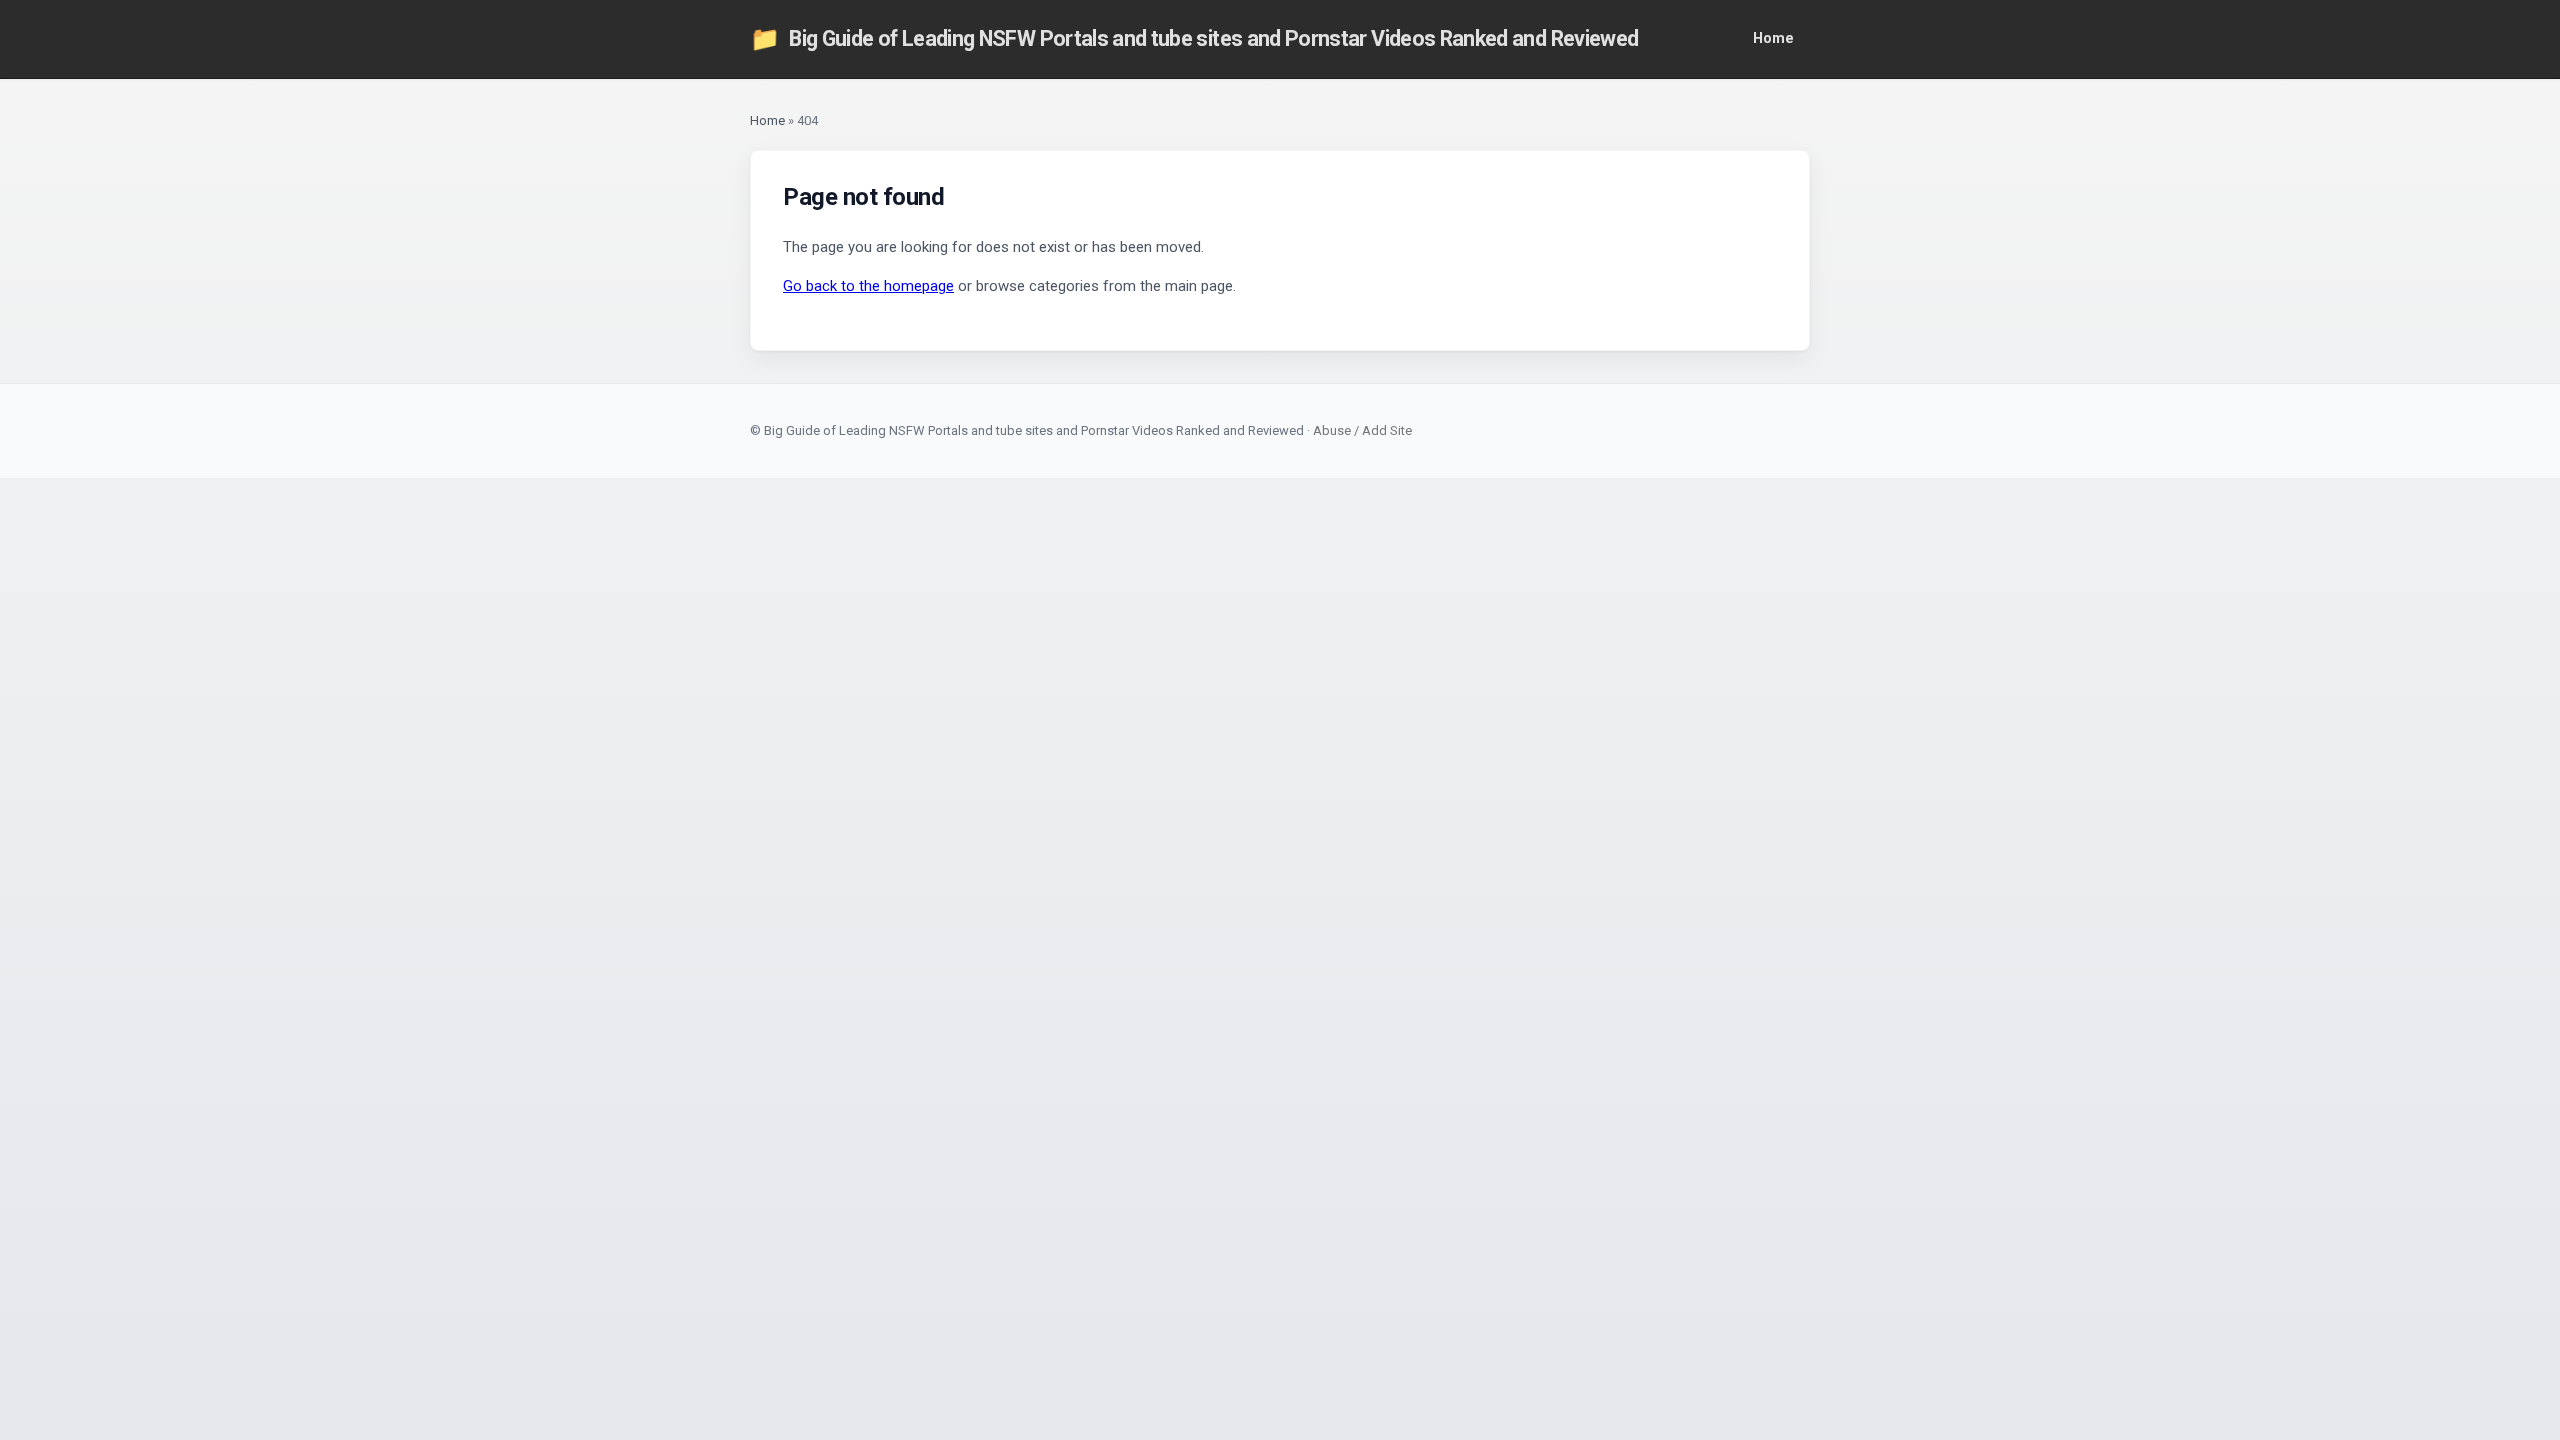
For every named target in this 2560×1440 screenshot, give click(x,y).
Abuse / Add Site (1362, 430)
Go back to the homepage (868, 286)
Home (1773, 38)
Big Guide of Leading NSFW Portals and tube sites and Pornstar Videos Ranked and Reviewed (1194, 39)
